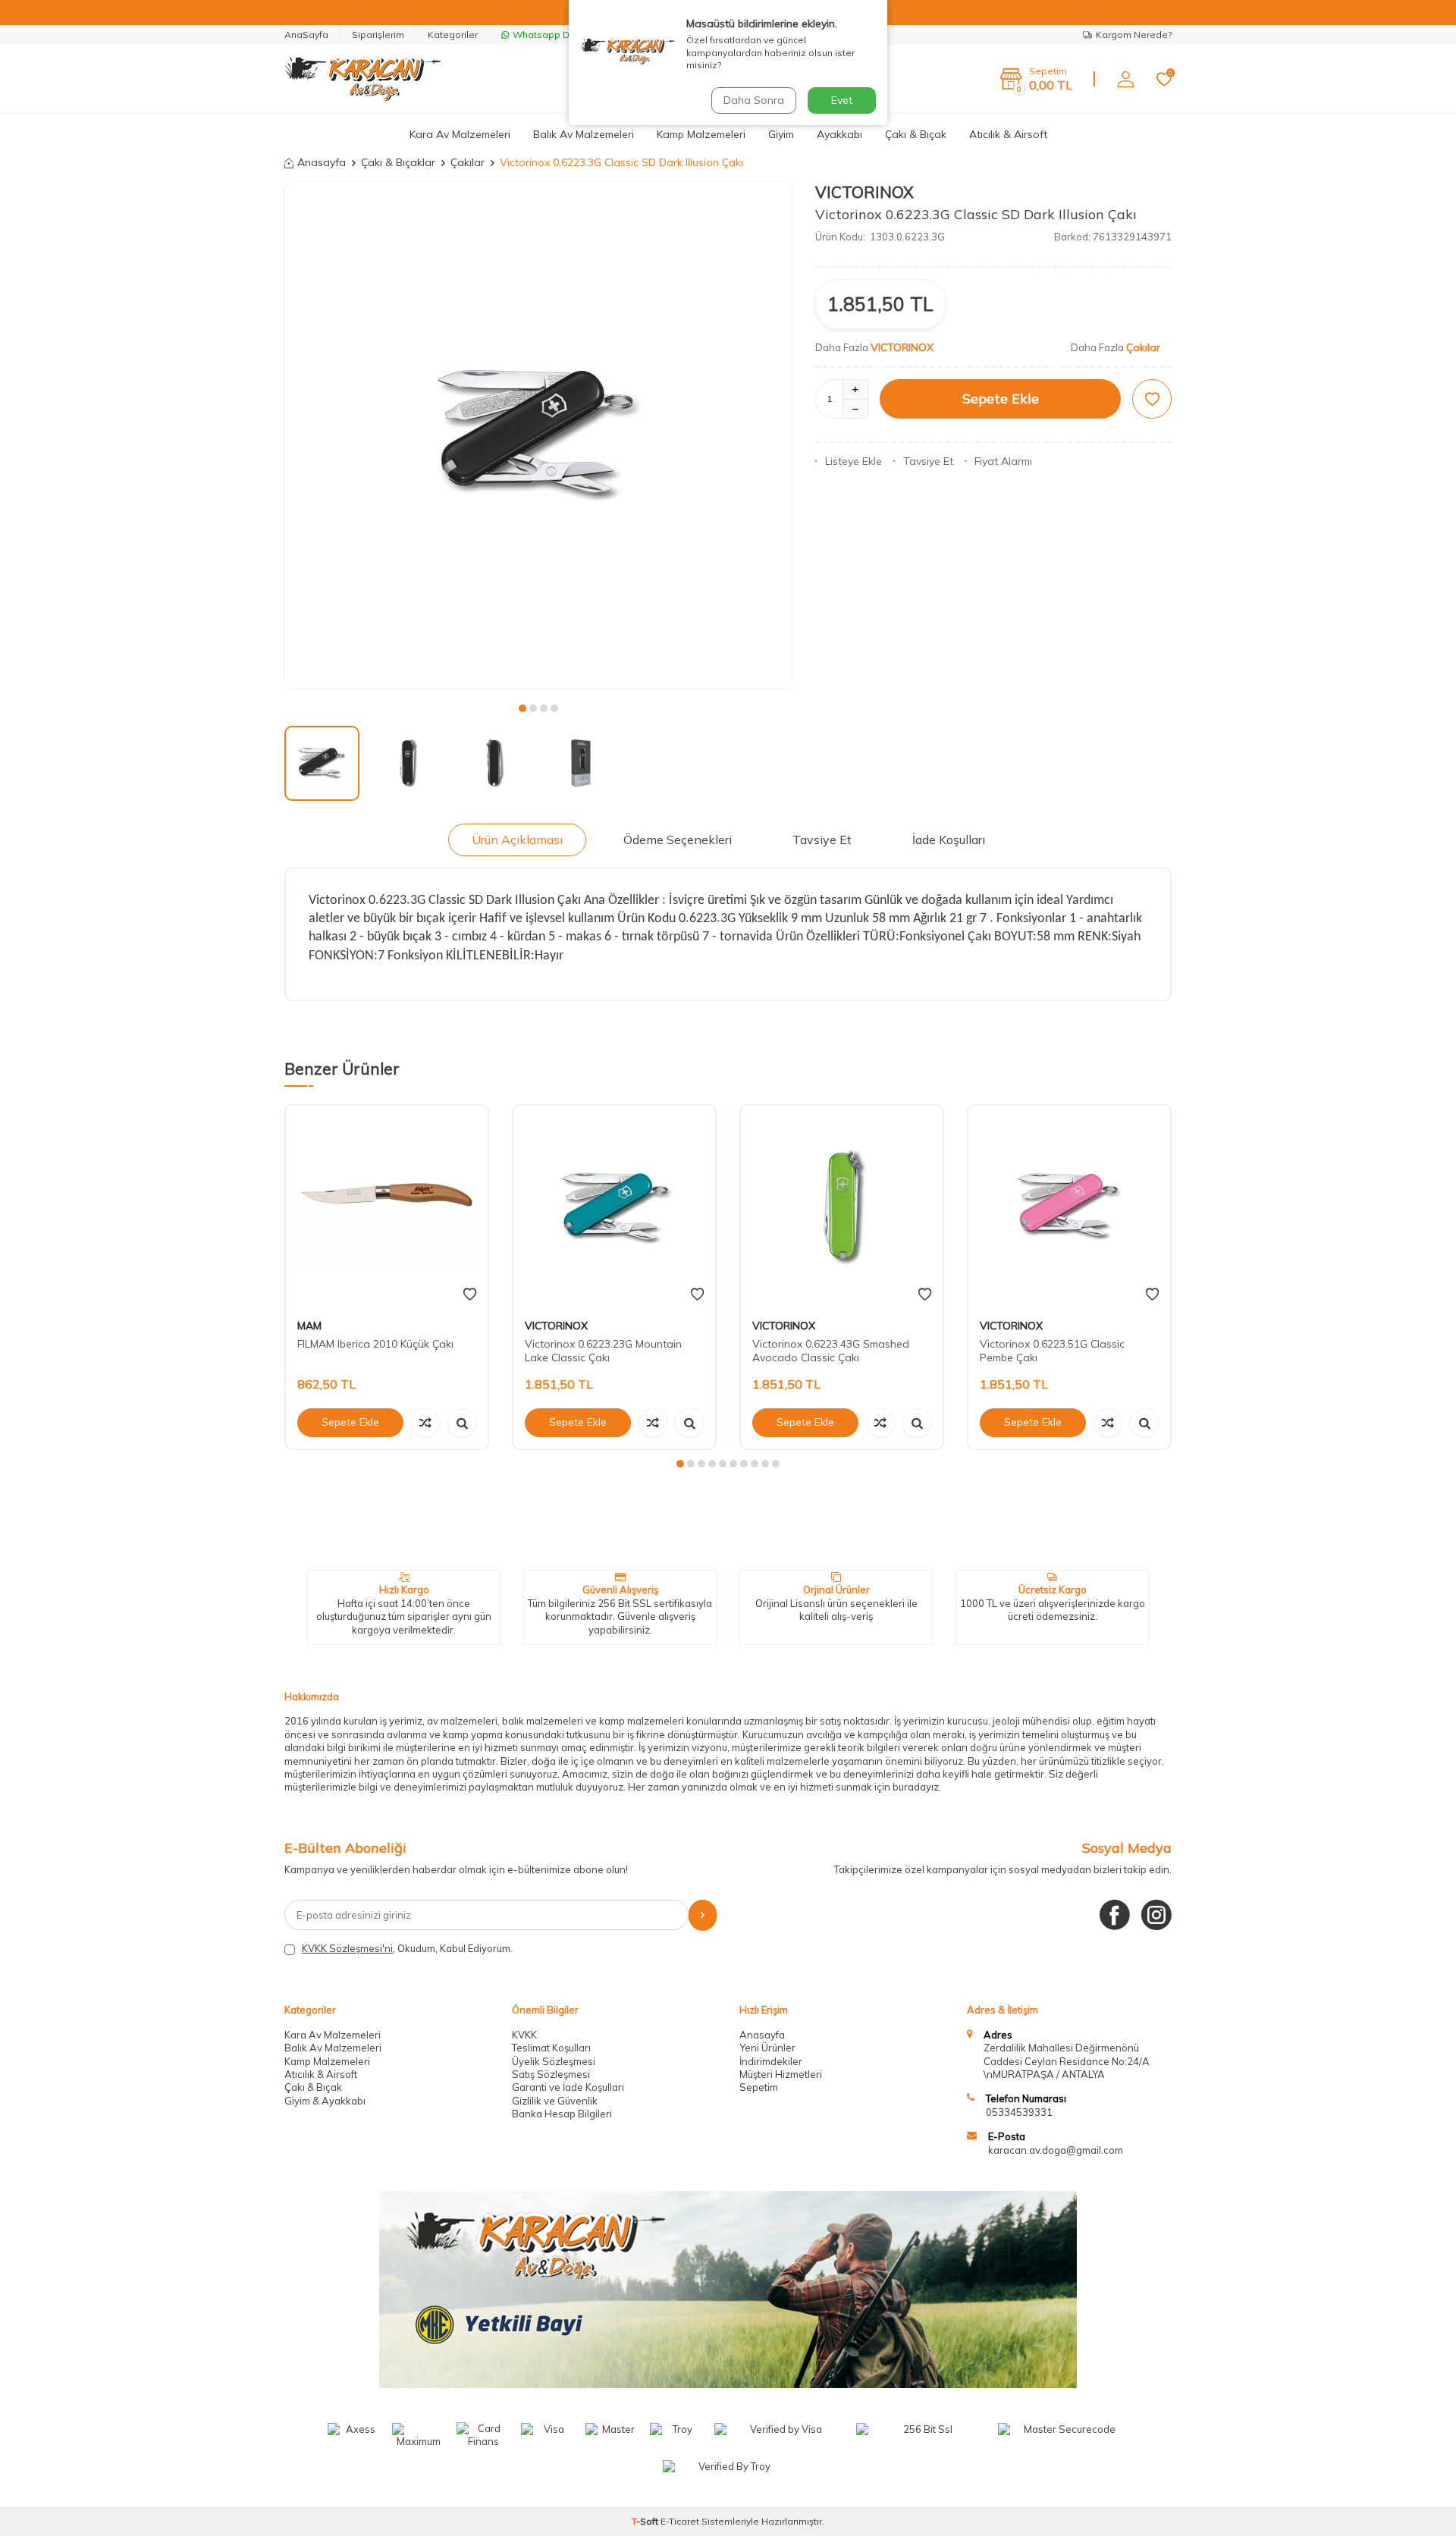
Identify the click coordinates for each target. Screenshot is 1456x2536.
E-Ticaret (680, 2521)
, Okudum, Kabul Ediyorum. (407, 1948)
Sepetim (759, 2087)
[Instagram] (1156, 1915)
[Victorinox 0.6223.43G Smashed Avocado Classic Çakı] (842, 1207)
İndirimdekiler (771, 2061)
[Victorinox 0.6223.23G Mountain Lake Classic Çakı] (614, 1207)
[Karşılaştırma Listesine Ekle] (425, 1423)
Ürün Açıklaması (517, 840)
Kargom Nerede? (1134, 35)
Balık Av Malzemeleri (584, 134)
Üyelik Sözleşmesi (554, 2061)
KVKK (524, 2035)
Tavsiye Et (928, 461)
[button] (522, 708)
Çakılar (468, 162)
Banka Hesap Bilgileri (562, 2114)
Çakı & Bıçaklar (398, 162)
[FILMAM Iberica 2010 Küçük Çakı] (387, 1207)
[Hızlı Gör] (462, 1423)
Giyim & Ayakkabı (325, 2101)
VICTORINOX (864, 192)
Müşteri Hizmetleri (781, 2074)
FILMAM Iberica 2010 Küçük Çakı (375, 1344)
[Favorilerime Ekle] (470, 1295)
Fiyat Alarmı (1003, 461)
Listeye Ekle (854, 461)
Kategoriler (453, 35)
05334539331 (1019, 2112)
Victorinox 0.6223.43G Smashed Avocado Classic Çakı (831, 1351)
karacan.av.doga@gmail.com (1056, 2150)
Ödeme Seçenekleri (678, 840)
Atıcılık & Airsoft (1008, 134)
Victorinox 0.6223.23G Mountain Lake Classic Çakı (603, 1351)
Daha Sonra (754, 100)
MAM (309, 1326)
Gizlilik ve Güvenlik (555, 2101)
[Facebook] (1115, 1915)
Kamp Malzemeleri (701, 134)
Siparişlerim (378, 35)
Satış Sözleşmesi (551, 2074)
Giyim (781, 134)
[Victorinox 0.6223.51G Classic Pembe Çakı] (1069, 1207)
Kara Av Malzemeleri (460, 134)
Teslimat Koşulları (551, 2048)
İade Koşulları (949, 840)
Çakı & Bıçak (916, 134)
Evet (842, 100)
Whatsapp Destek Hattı (565, 35)
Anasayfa (322, 162)
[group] (538, 435)
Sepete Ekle (1001, 399)
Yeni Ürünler (767, 2048)
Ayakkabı (839, 134)
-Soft (646, 2521)
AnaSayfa (306, 35)
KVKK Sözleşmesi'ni (347, 1948)
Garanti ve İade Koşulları (568, 2087)
